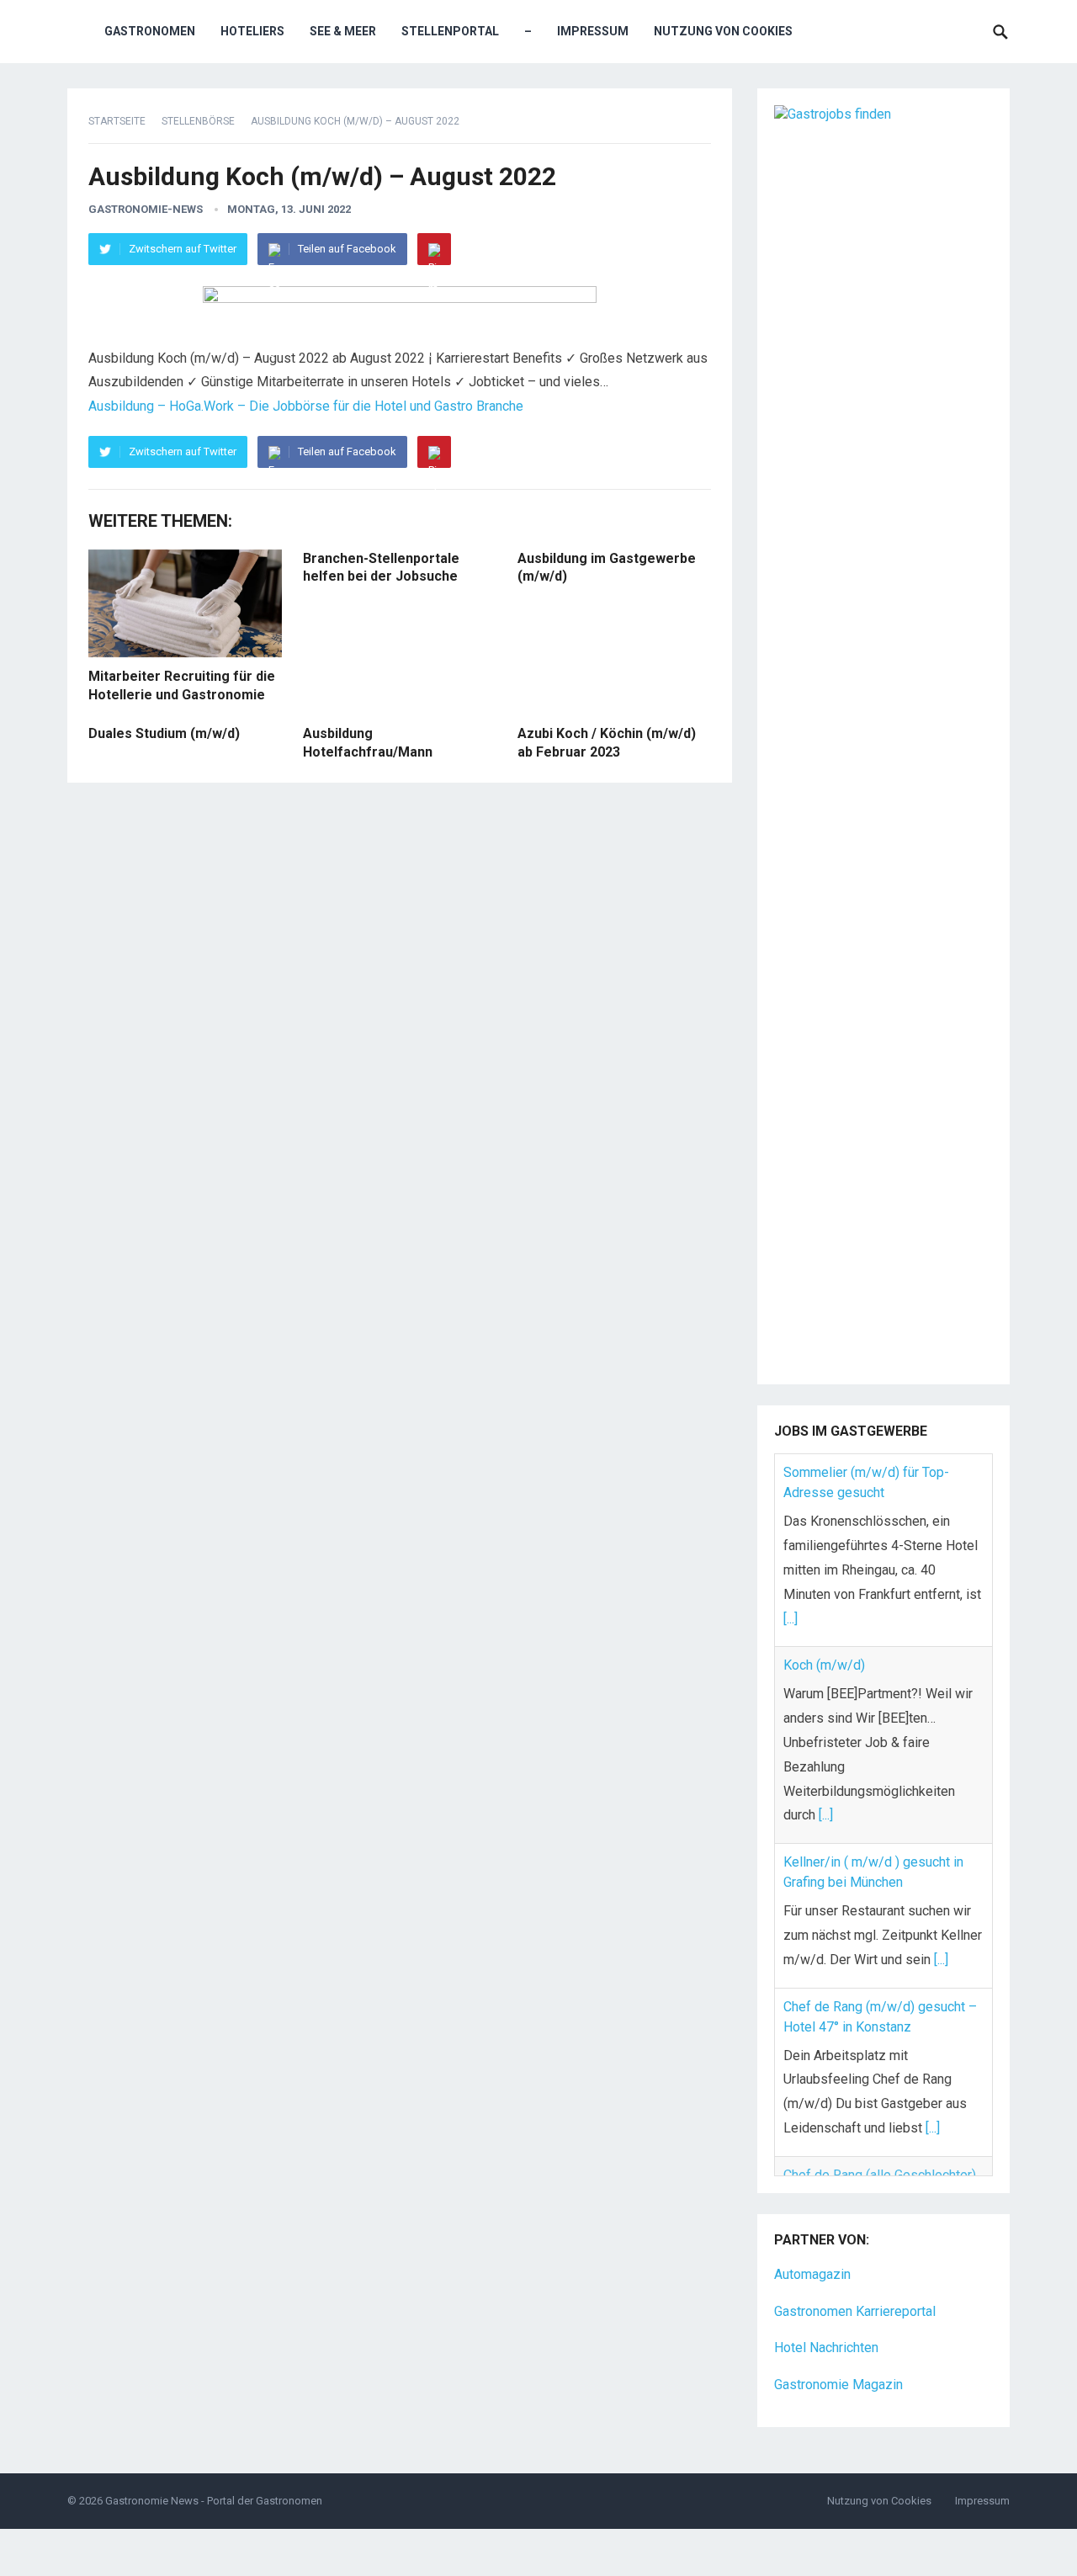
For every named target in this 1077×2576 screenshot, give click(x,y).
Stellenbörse (198, 121)
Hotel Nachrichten (826, 2327)
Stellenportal (450, 31)
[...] (791, 1619)
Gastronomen (150, 31)
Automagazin (812, 2253)
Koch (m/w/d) (824, 1665)
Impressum (593, 31)
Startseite (117, 121)
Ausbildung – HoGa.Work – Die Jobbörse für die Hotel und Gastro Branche (306, 406)
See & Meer (343, 31)
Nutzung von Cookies (723, 31)
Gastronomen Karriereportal (855, 2290)
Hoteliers (252, 31)
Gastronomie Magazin (838, 2364)
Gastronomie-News (146, 209)
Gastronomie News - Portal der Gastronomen (214, 2480)
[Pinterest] (434, 249)
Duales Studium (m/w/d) (164, 733)
